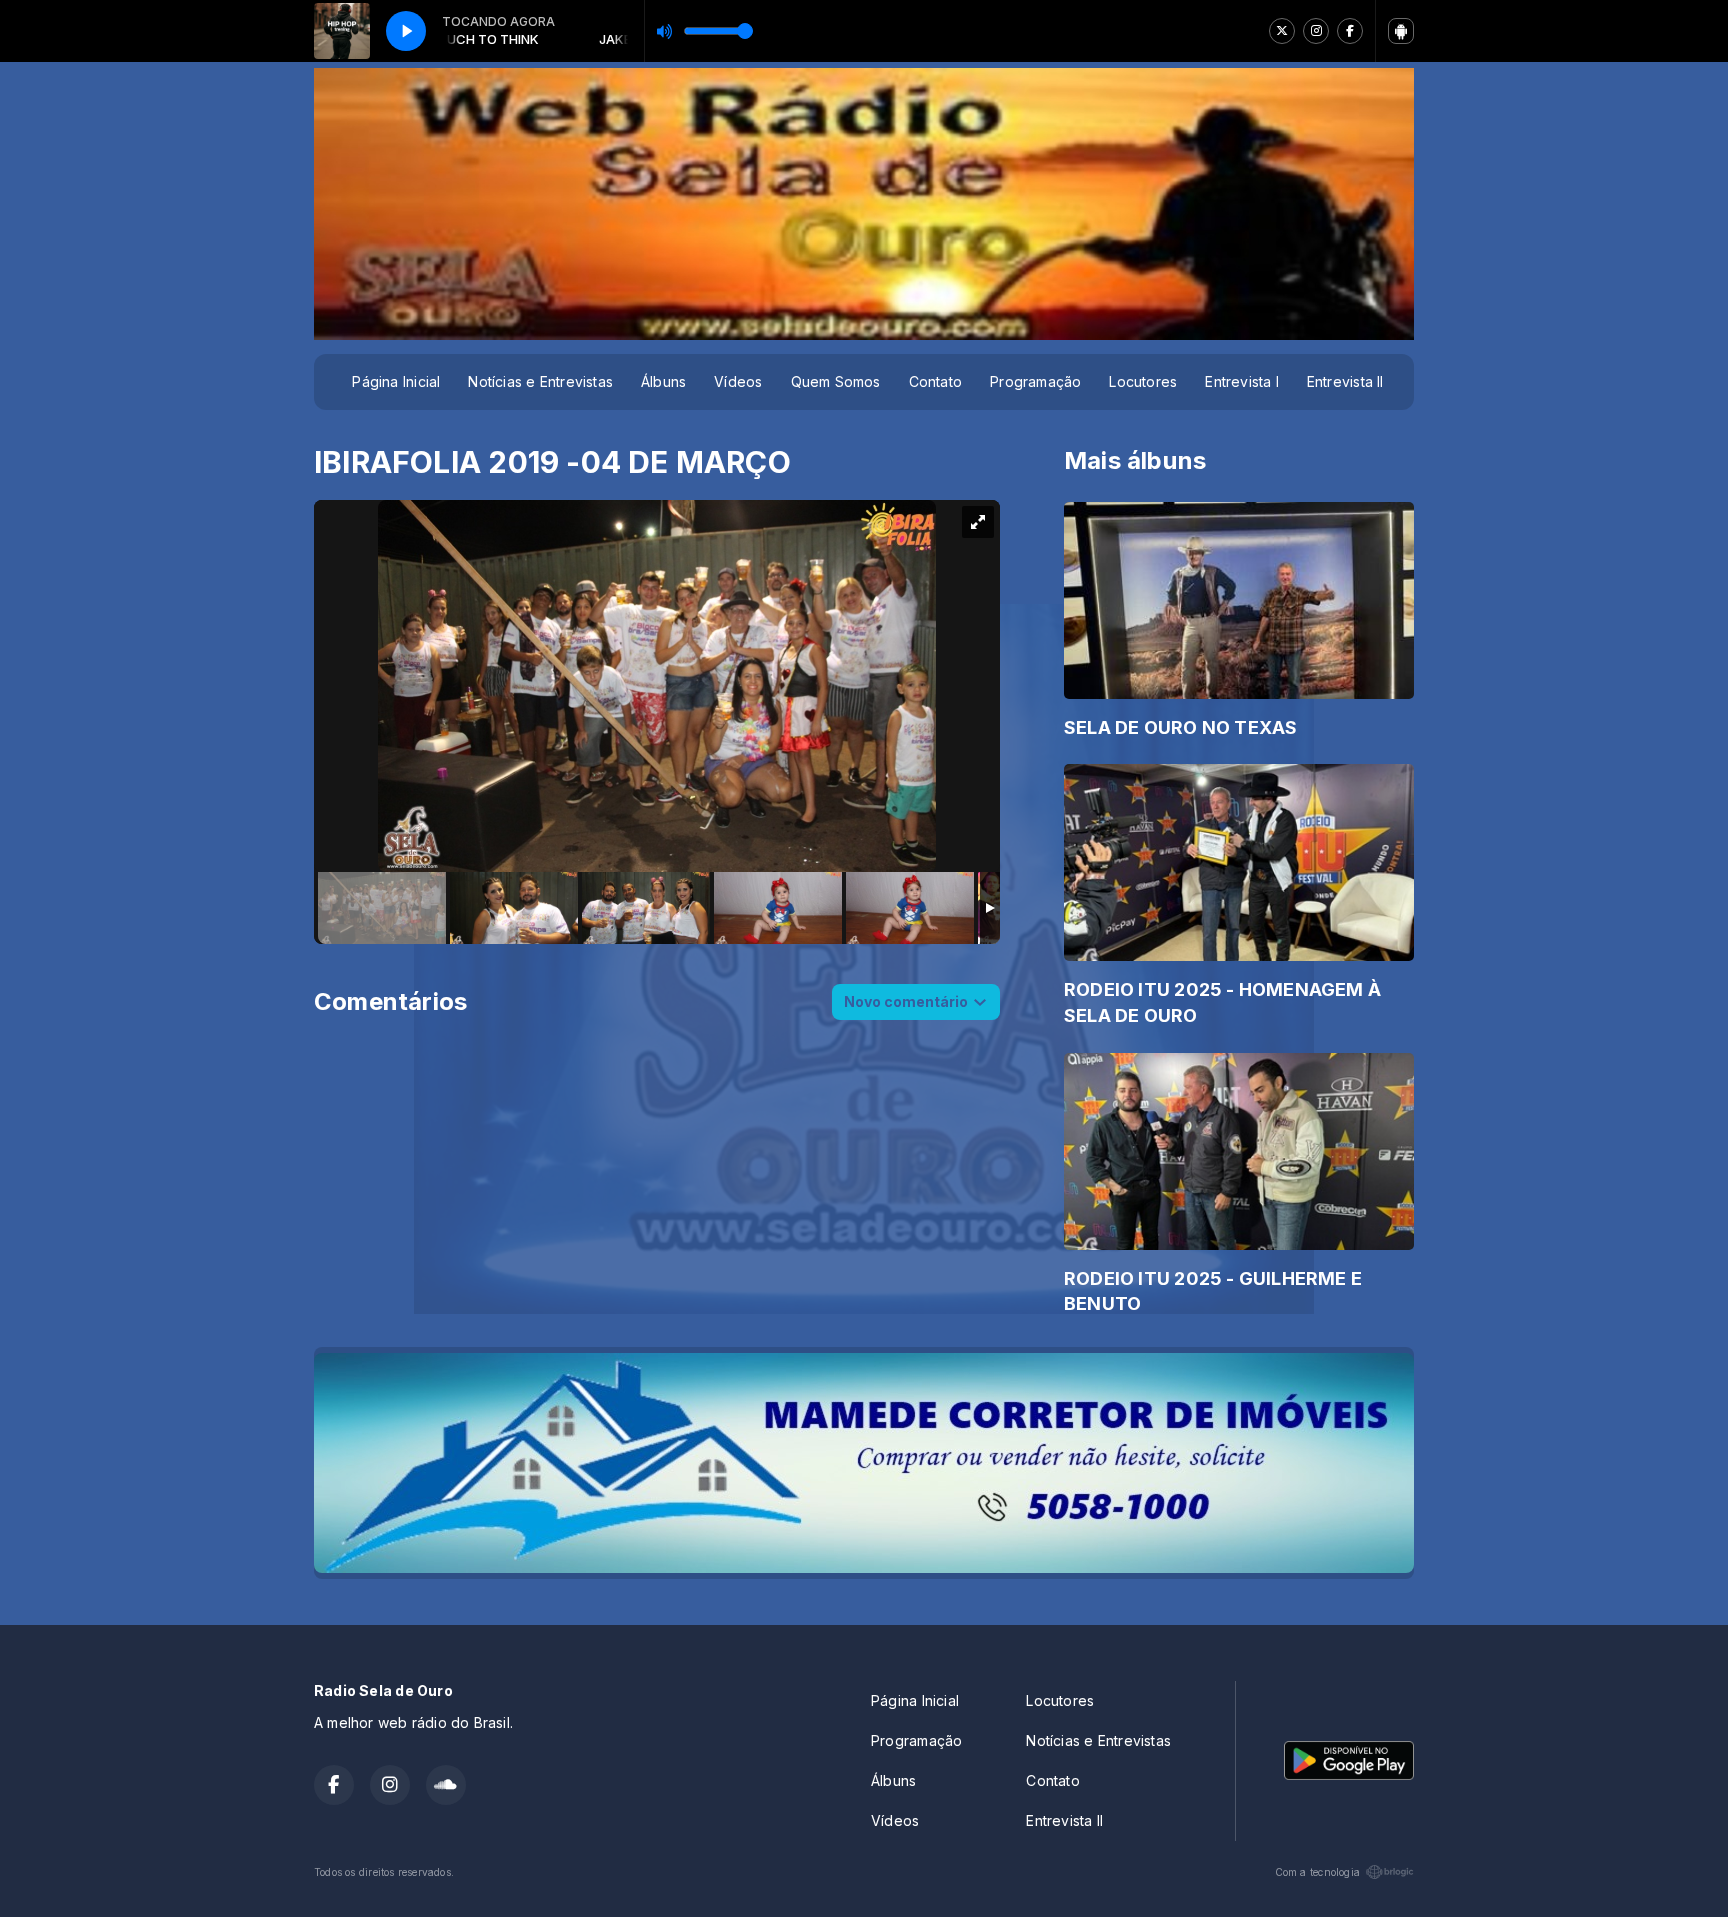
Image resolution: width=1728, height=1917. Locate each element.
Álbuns (663, 381)
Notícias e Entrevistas (540, 381)
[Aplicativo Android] (1401, 31)
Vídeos (738, 381)
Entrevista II (1345, 381)
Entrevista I (1242, 381)
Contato (935, 381)
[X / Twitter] (1282, 31)
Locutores (1143, 381)
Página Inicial (396, 381)
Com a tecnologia (1317, 1872)
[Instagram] (1316, 31)
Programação (1035, 381)
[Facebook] (1350, 31)
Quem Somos (836, 381)
